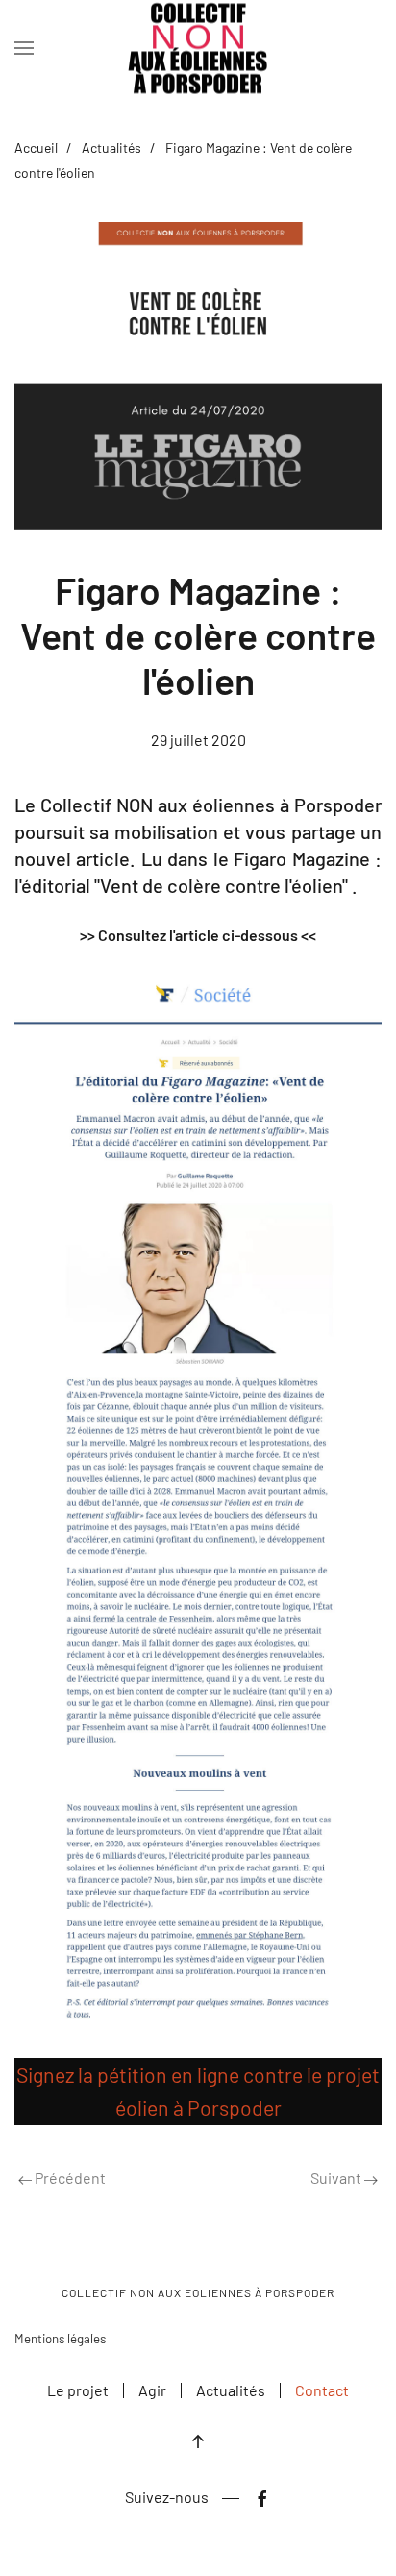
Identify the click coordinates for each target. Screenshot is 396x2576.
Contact (322, 2390)
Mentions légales (60, 2339)
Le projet (78, 2390)
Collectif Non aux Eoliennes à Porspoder (198, 2292)
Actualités (111, 148)
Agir (152, 2390)
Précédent (69, 2178)
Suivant (337, 2178)
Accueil (36, 148)
